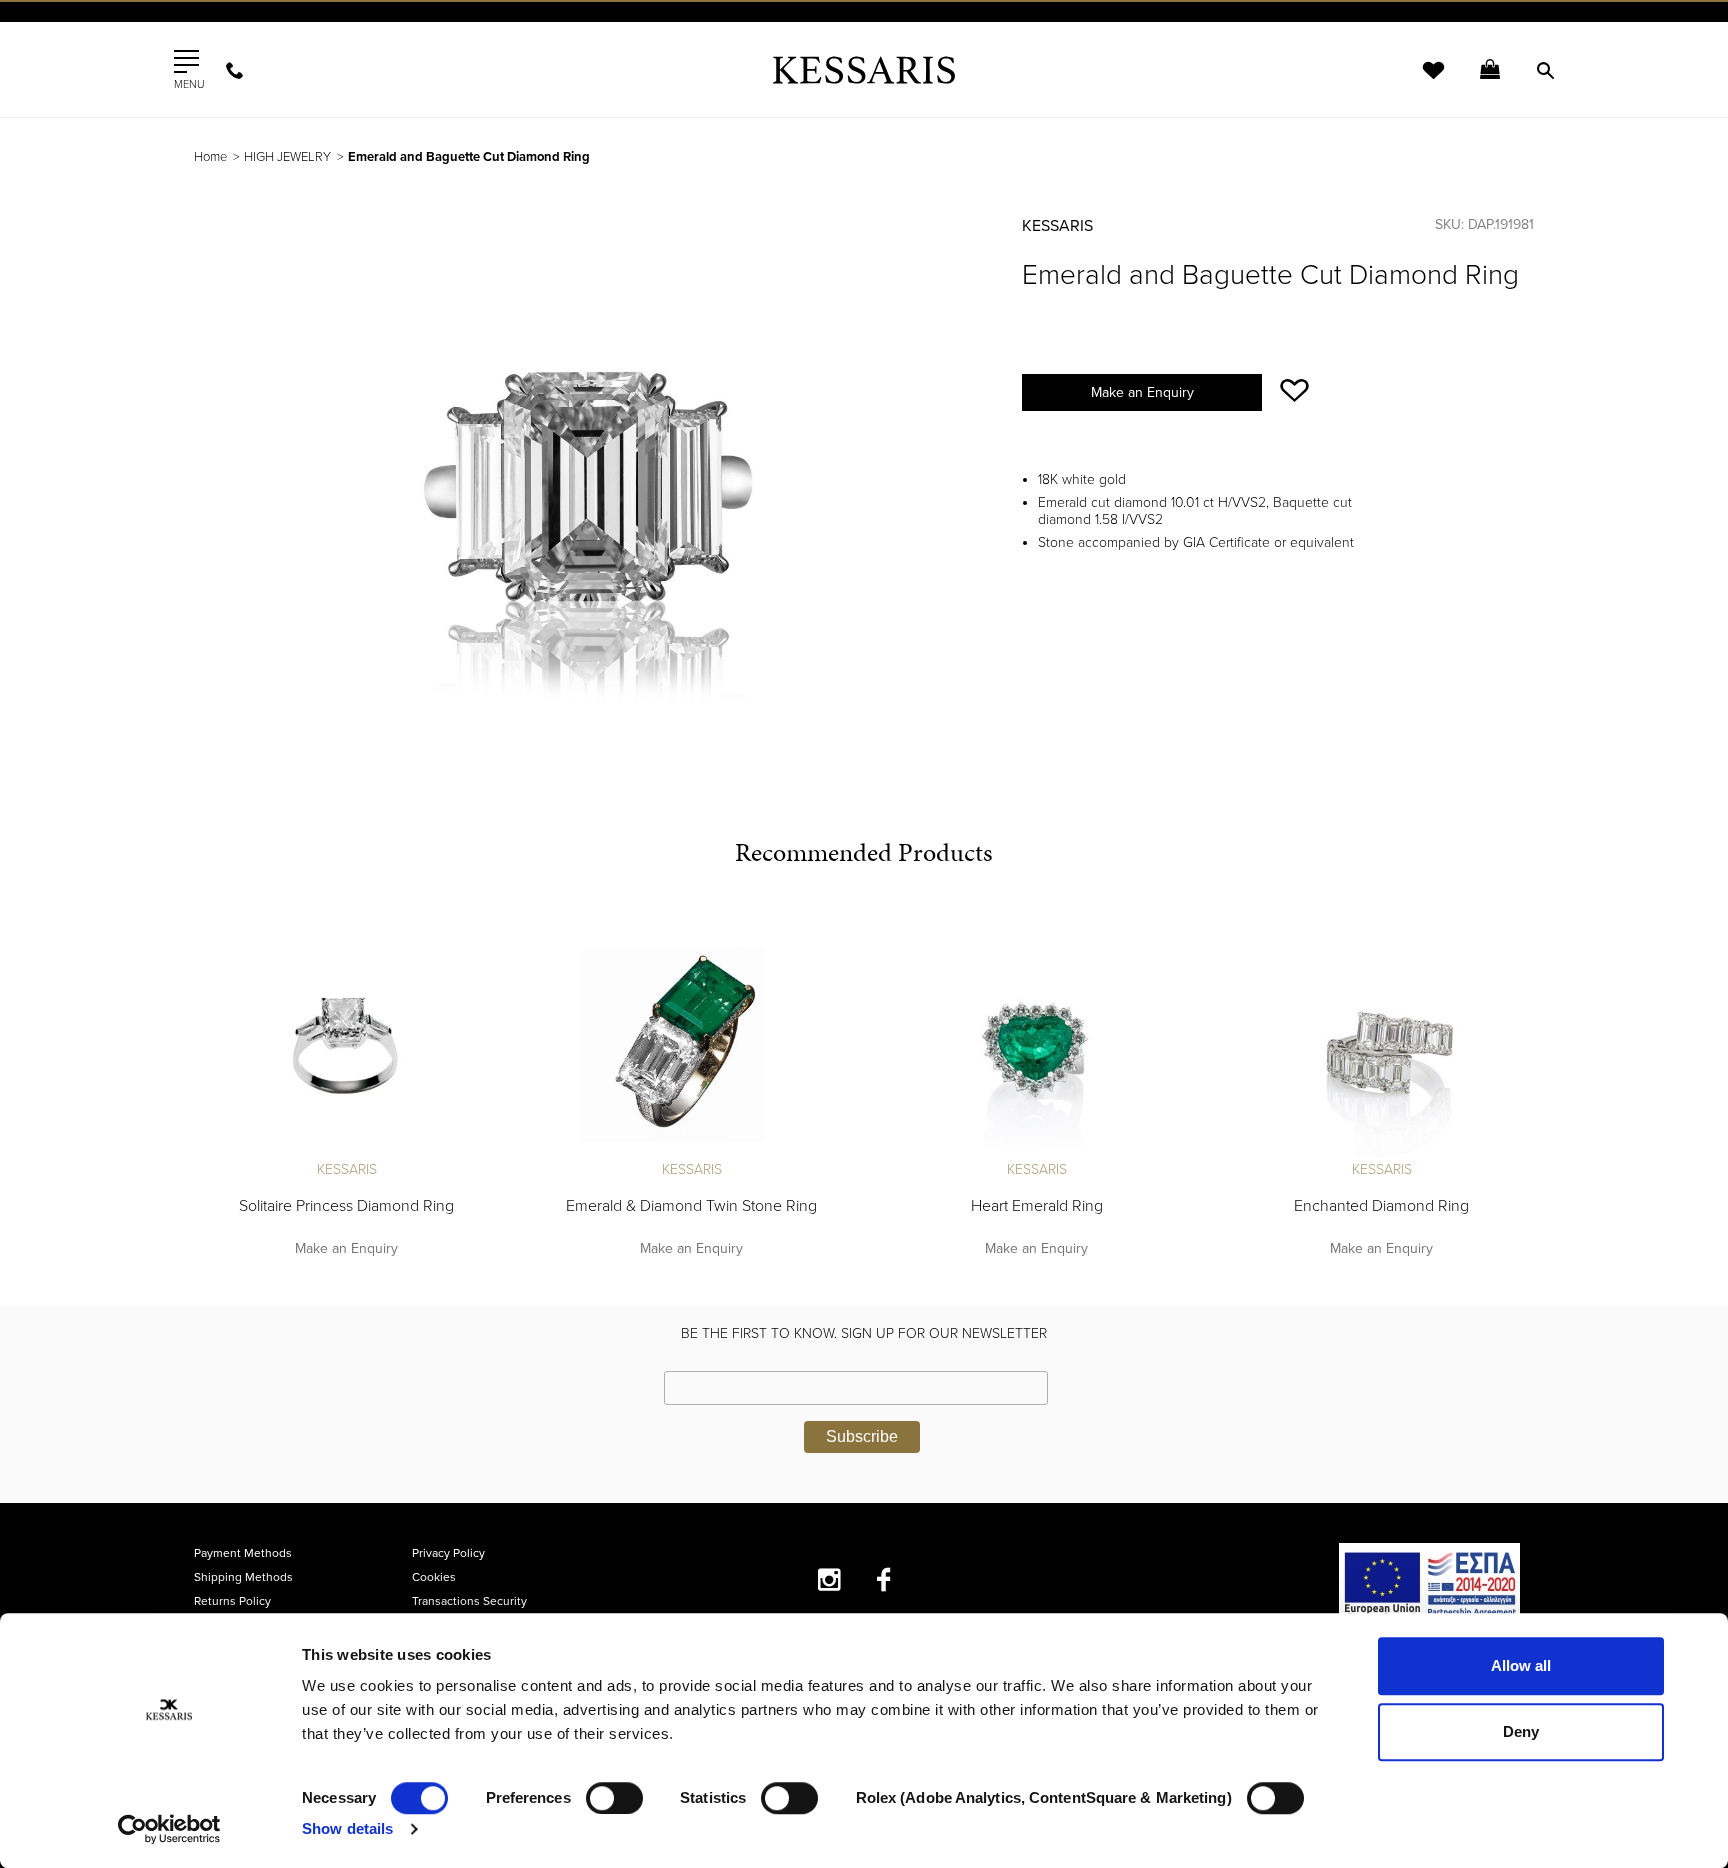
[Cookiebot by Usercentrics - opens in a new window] (169, 1829)
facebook (884, 1579)
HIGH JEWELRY (287, 157)
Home (210, 157)
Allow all (1521, 1665)
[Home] (864, 69)
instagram (829, 1579)
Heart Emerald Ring (1037, 1206)
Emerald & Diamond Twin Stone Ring (691, 1206)
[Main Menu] (186, 62)
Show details (347, 1828)
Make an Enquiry (1142, 392)
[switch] (614, 1798)
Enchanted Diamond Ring (1381, 1206)
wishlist (1420, 82)
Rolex (1309, 34)
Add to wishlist (1294, 390)
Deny (1521, 1731)
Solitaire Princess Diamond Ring (346, 1206)
